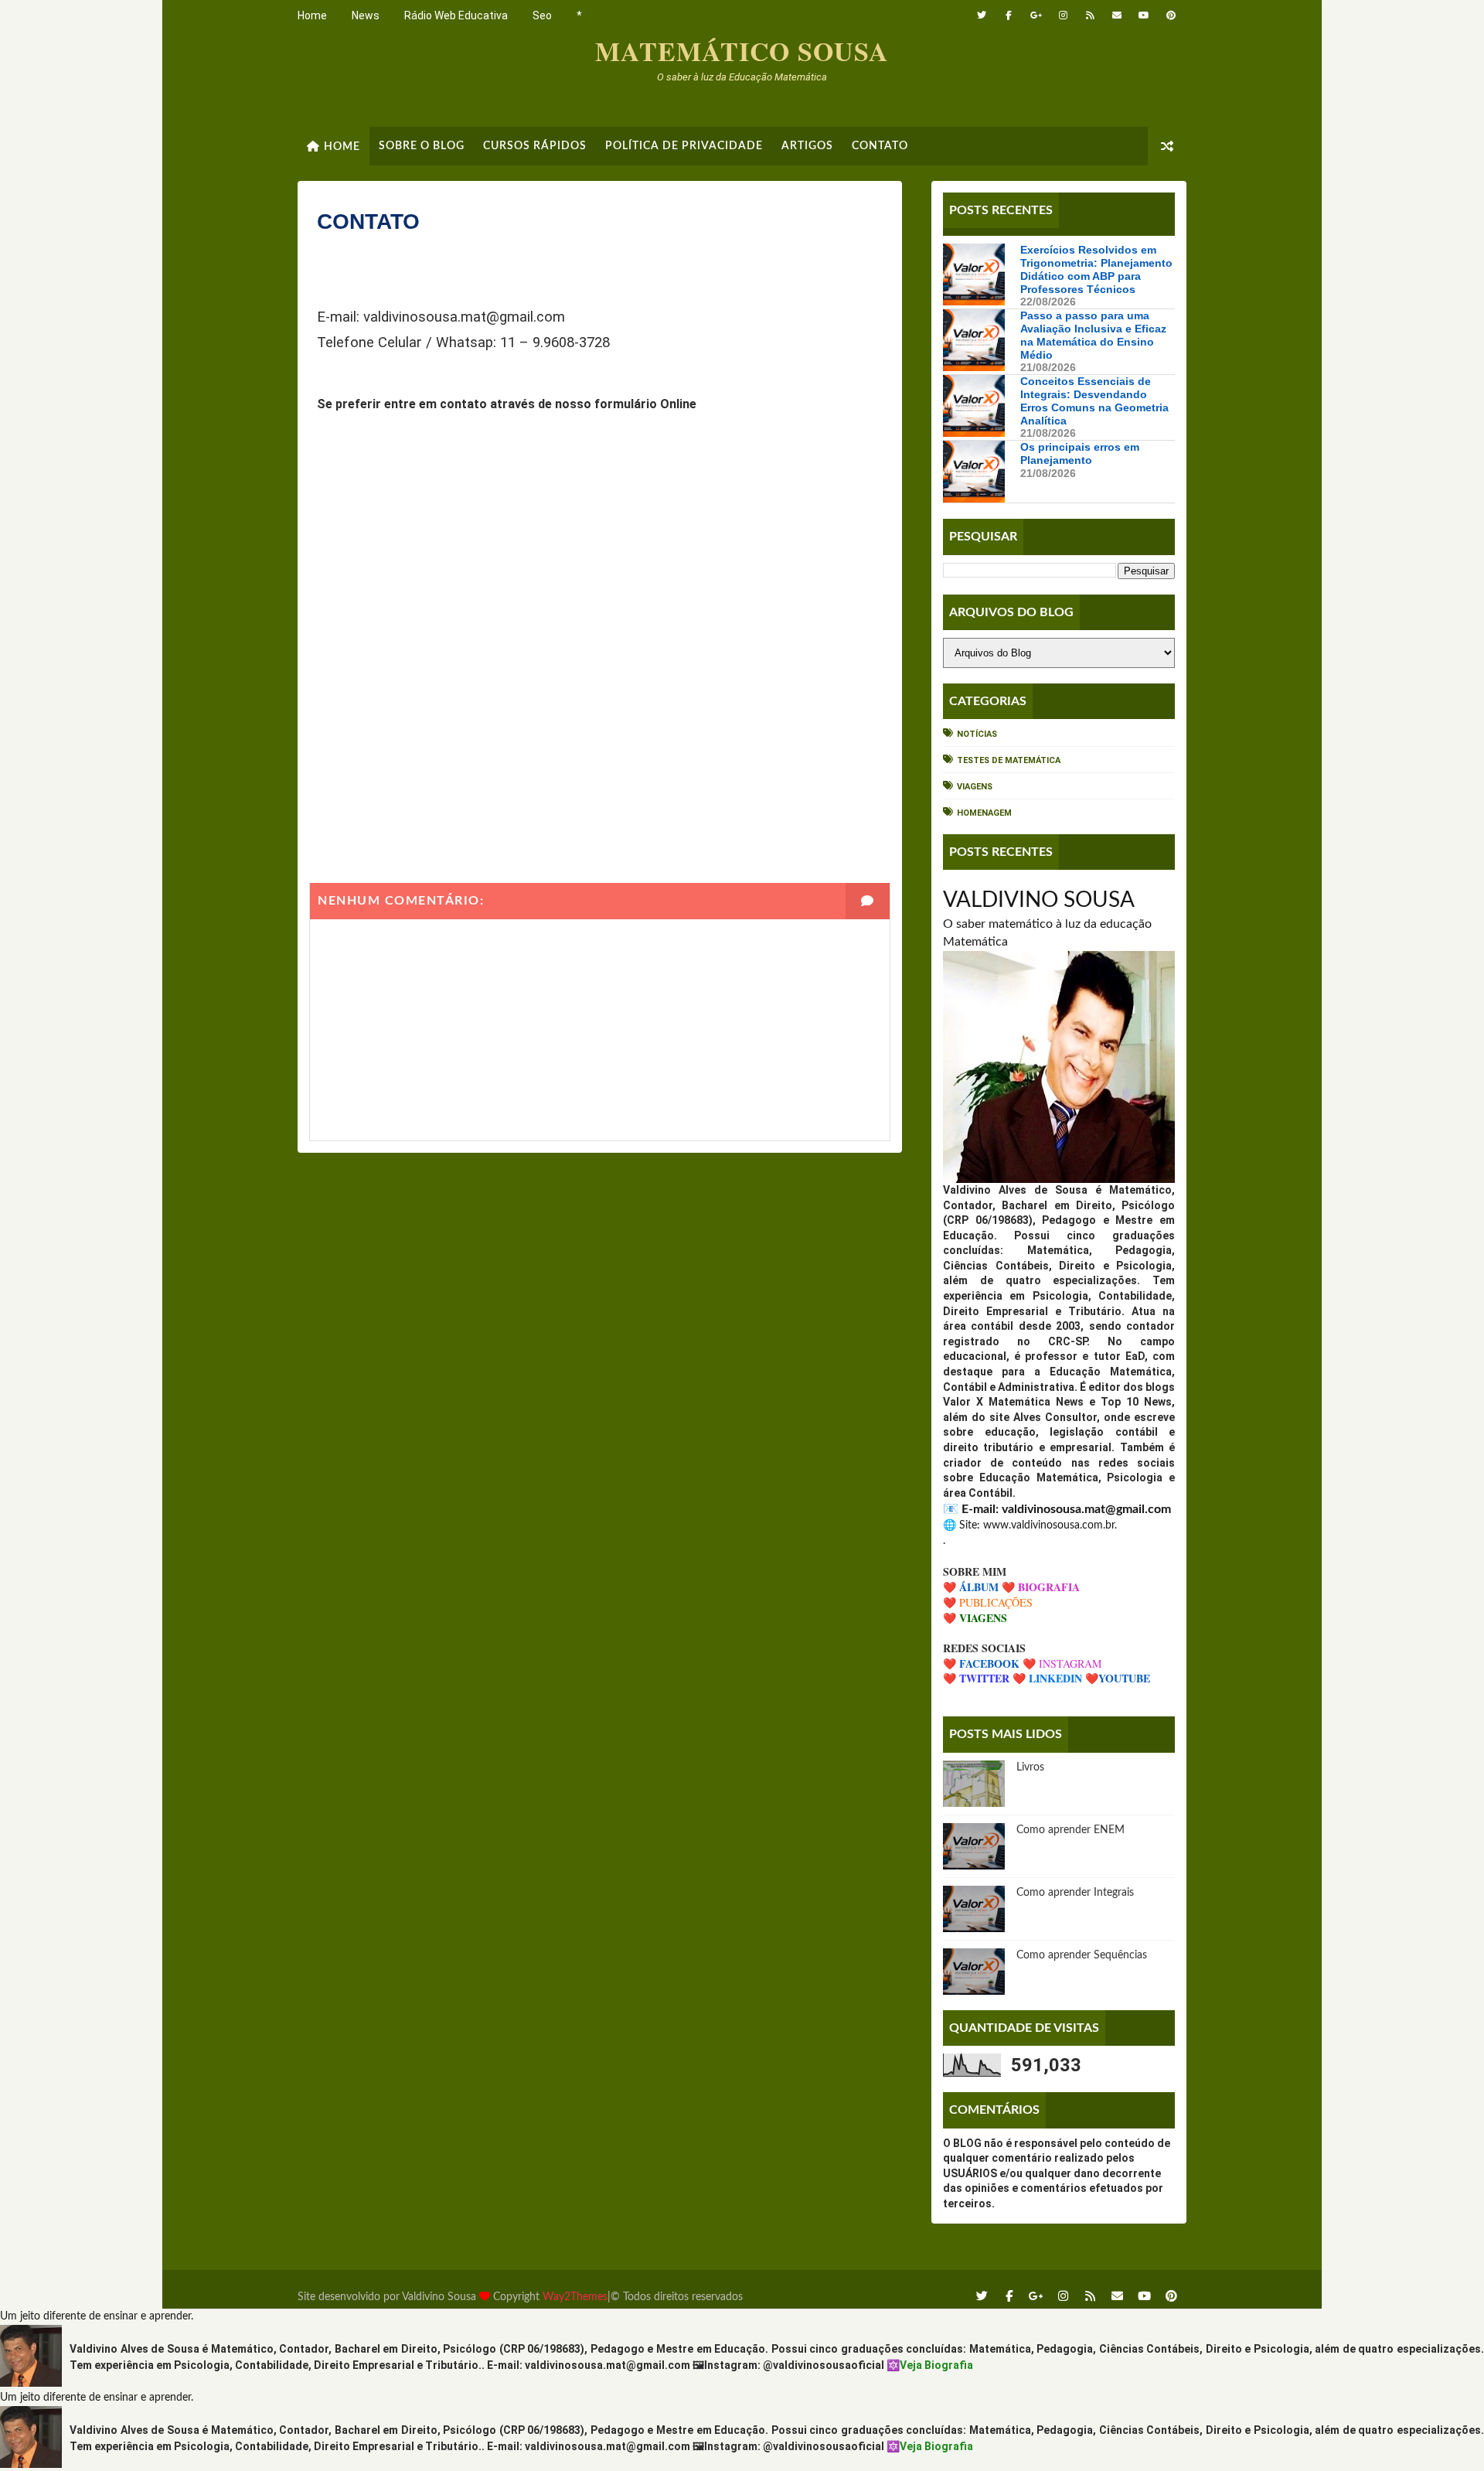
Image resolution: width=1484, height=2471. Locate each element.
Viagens (975, 787)
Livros (1030, 1767)
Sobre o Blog (422, 146)
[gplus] (1036, 15)
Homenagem (984, 813)
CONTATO (880, 146)
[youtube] (1144, 15)
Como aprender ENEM (1070, 1830)
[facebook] (1009, 15)
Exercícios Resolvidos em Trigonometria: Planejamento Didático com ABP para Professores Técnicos (1096, 269)
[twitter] (982, 15)
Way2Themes (575, 2297)
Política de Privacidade (684, 146)
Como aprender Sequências (1082, 1955)
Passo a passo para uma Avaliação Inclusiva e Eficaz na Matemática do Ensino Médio (1093, 335)
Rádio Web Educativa (456, 15)
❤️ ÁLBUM (971, 1587)
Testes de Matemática (1009, 760)
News (366, 15)
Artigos (807, 146)
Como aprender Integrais (1075, 1893)
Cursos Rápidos (535, 146)
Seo (542, 15)
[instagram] (1063, 15)
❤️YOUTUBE (1118, 1678)
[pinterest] (1171, 15)
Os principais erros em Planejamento (1080, 453)
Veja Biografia (936, 2365)
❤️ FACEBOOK (981, 1663)
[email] (1117, 15)
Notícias (977, 734)
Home (312, 15)
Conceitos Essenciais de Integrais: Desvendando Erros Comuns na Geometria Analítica (1094, 400)
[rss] (1090, 15)
